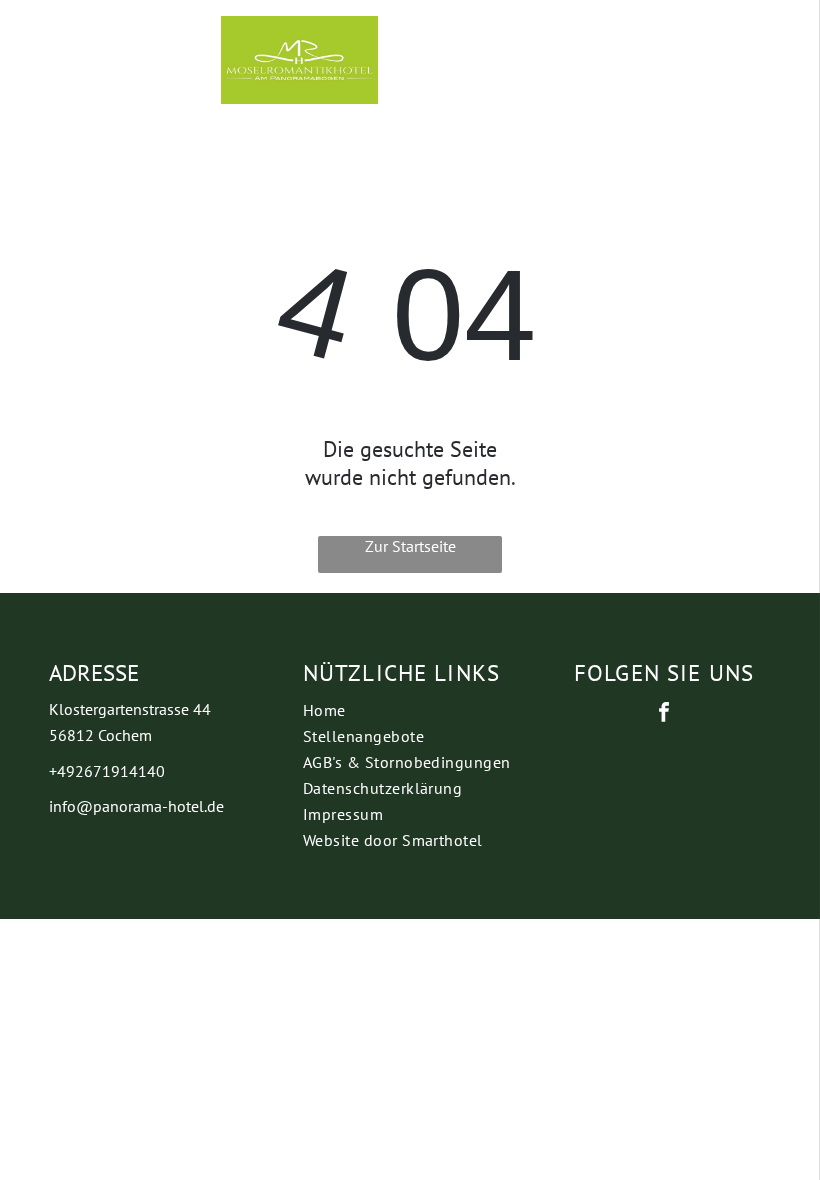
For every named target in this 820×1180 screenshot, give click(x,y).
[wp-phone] (54, 75)
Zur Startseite (410, 546)
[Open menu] (615, 60)
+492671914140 (107, 771)
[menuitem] (410, 710)
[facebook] (664, 714)
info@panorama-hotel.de (136, 806)
